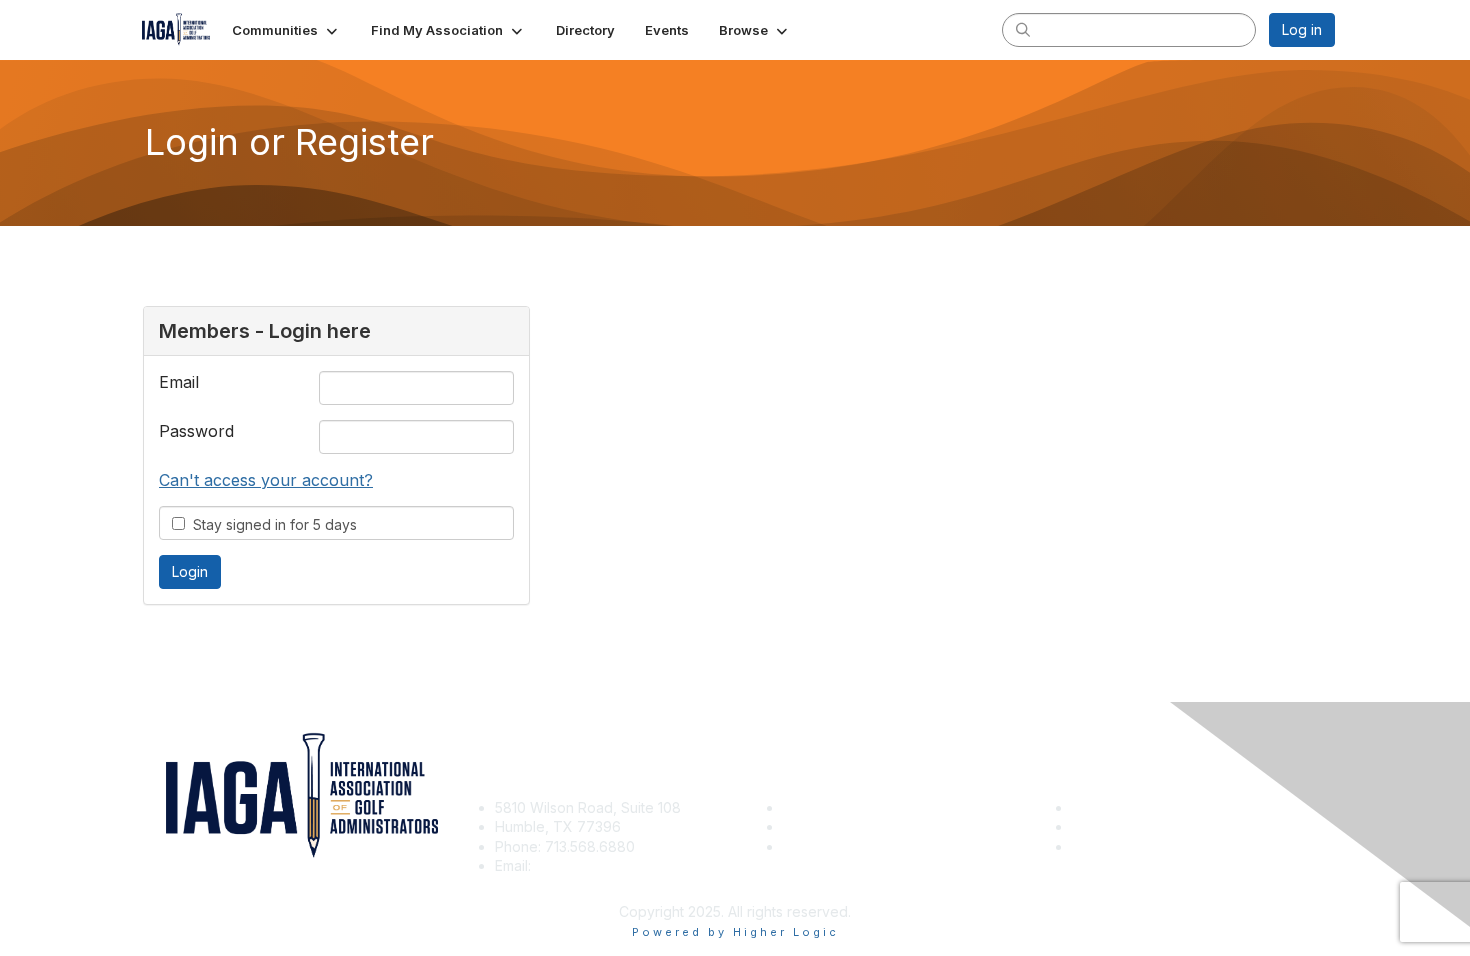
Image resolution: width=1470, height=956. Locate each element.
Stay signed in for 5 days (271, 524)
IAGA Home (820, 846)
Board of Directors (1133, 826)
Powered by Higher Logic (735, 932)
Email (179, 382)
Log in (1302, 29)
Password (196, 431)
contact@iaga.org (593, 865)
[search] (1023, 29)
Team (1090, 846)
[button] (286, 30)
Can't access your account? (266, 480)
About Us (1102, 807)
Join (797, 807)
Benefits (810, 826)
